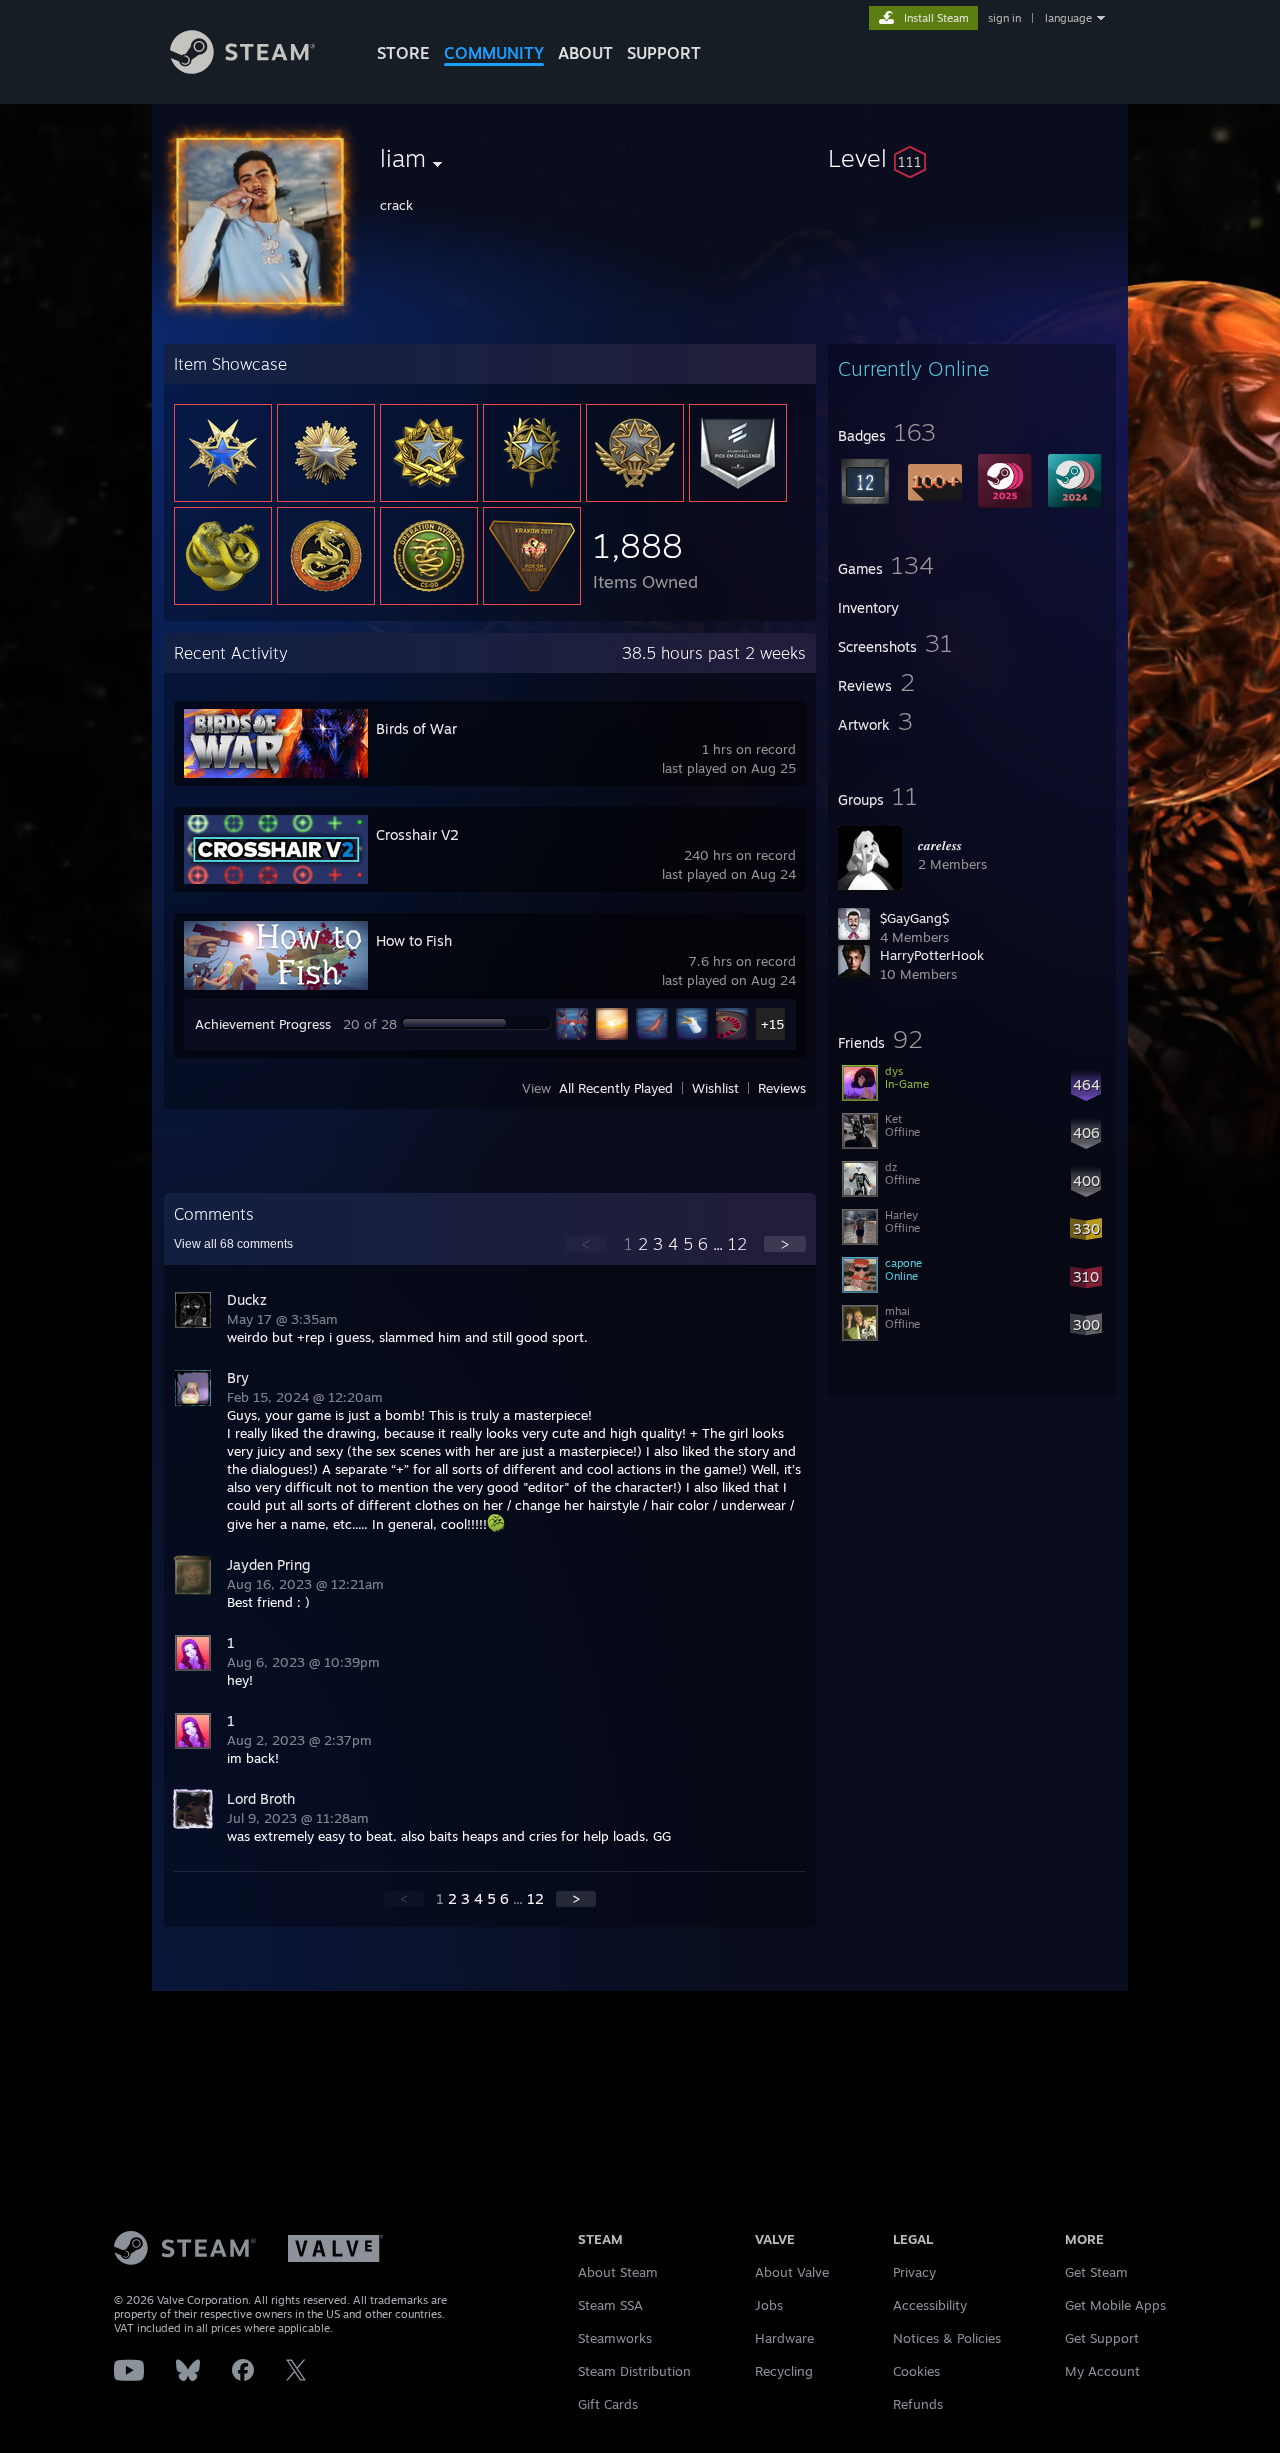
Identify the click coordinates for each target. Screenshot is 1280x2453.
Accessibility (930, 2305)
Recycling (784, 2371)
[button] (972, 158)
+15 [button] (772, 1024)
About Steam (618, 2272)
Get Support (1102, 2338)
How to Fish (414, 940)
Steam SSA (610, 2305)
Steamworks (615, 2338)
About (585, 53)
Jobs (769, 2305)
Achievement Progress (263, 1024)
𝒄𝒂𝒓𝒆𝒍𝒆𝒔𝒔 (940, 845)
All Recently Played (616, 1088)
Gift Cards (608, 2404)
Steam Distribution (634, 2371)
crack (396, 205)
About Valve (792, 2272)
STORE (403, 53)
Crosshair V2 (417, 834)
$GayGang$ (914, 918)
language (1068, 18)
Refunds (918, 2404)
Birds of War (416, 728)
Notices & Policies (947, 2338)
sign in (1004, 18)
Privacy (914, 2272)
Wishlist (715, 1088)
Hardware (784, 2338)
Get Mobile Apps (1115, 2305)
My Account (1102, 2371)
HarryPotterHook (932, 955)
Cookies (916, 2371)
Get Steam (1096, 2272)
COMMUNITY (494, 53)
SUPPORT (664, 53)
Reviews (782, 1088)
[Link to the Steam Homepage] (242, 68)
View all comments (233, 1244)
